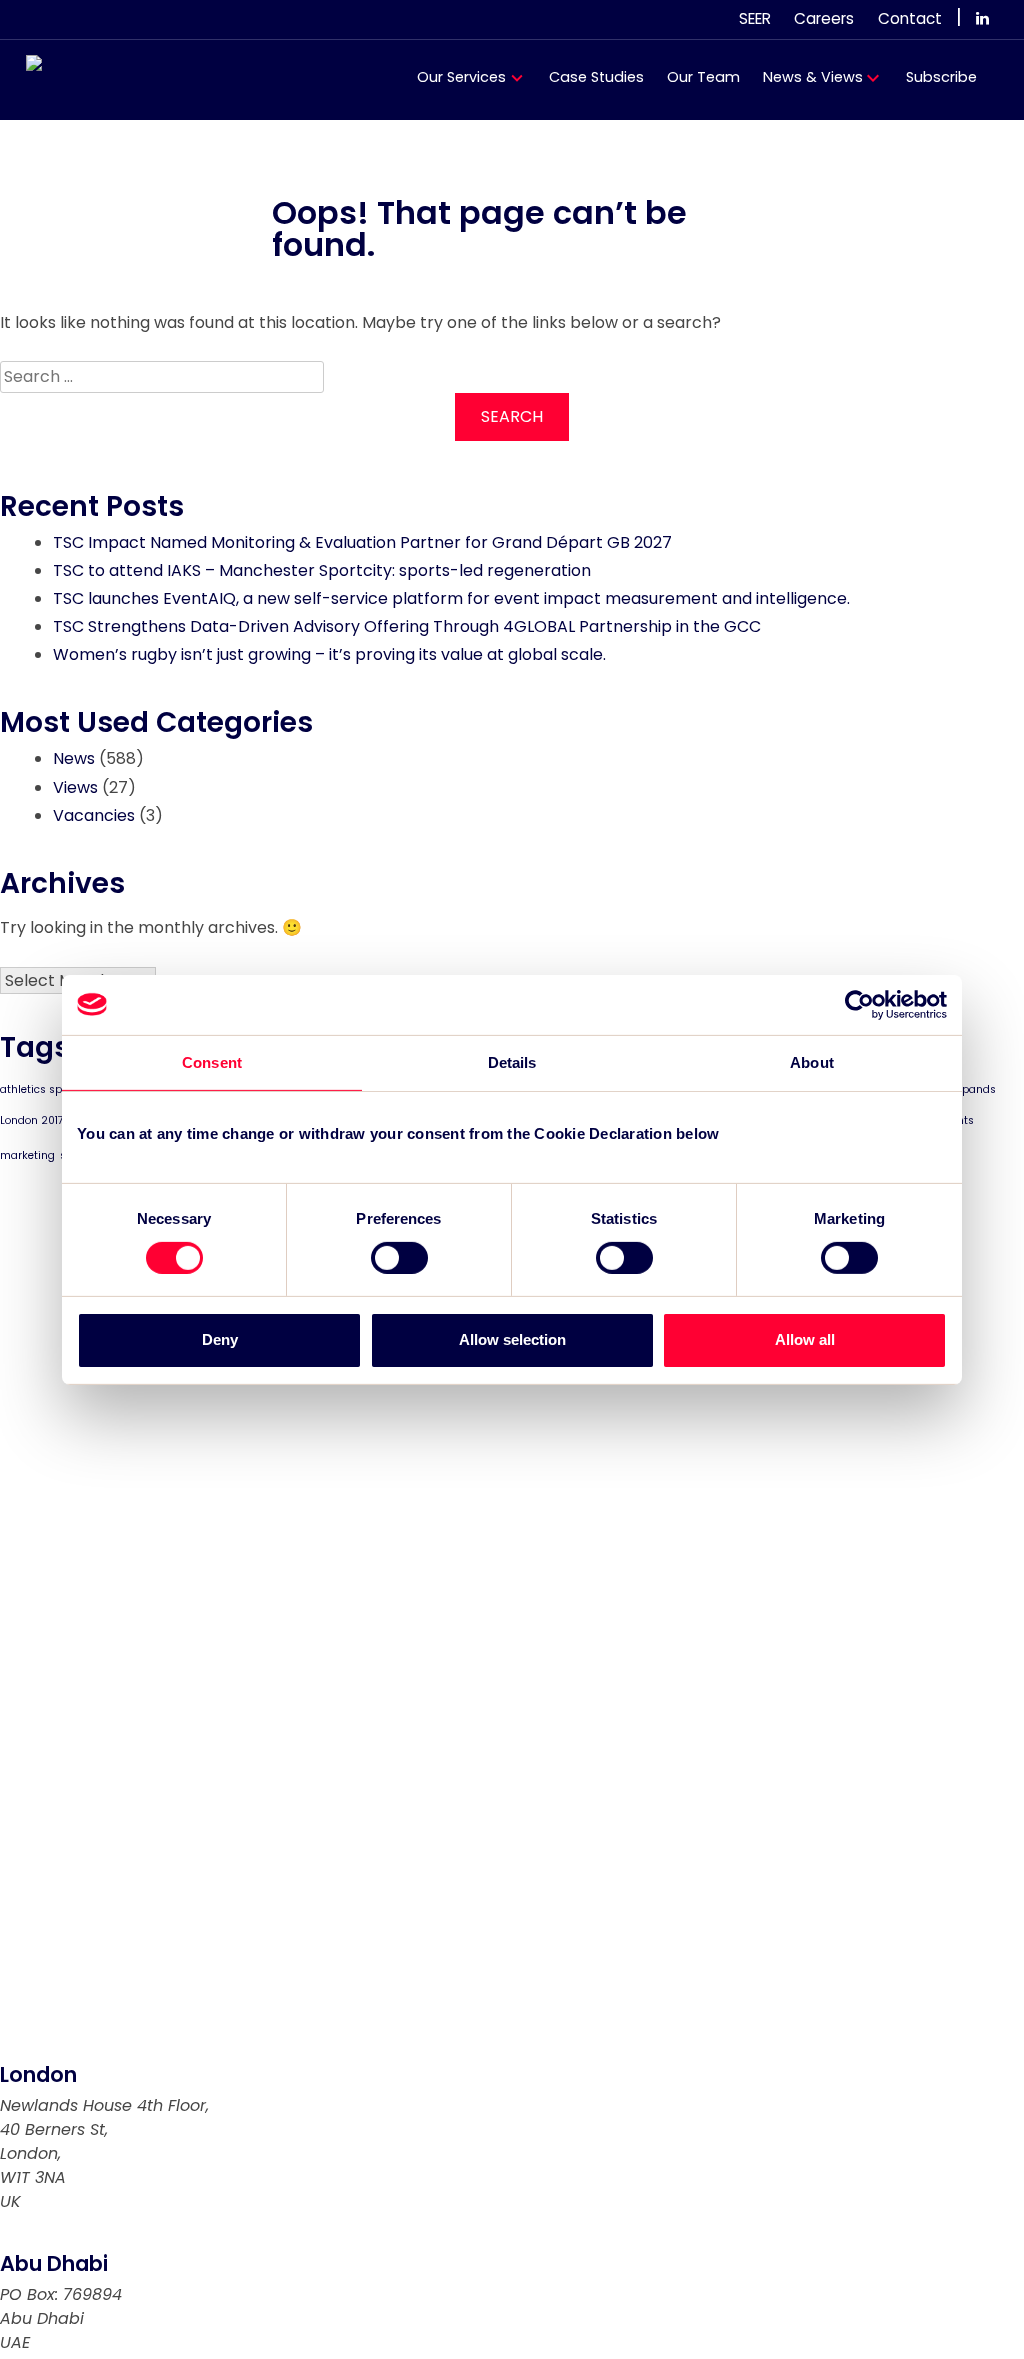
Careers (824, 18)
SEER (755, 18)
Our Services (461, 77)
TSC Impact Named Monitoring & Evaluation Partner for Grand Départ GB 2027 (362, 542)
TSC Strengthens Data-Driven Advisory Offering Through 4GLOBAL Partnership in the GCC (407, 626)
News (74, 758)
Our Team (703, 77)
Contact (910, 18)
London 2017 (32, 1120)
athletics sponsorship (57, 1089)
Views (75, 787)
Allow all (805, 1339)
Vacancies (94, 815)
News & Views (813, 77)
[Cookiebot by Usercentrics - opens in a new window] (859, 1004)
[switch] (399, 1258)
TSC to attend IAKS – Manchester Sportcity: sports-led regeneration (322, 570)
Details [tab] (512, 1061)
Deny (220, 1339)
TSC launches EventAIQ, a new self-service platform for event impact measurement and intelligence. (451, 598)
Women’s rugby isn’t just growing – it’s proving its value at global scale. (329, 654)
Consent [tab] (212, 1061)
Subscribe (941, 77)
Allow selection (512, 1339)
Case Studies (596, 77)
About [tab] (812, 1061)
